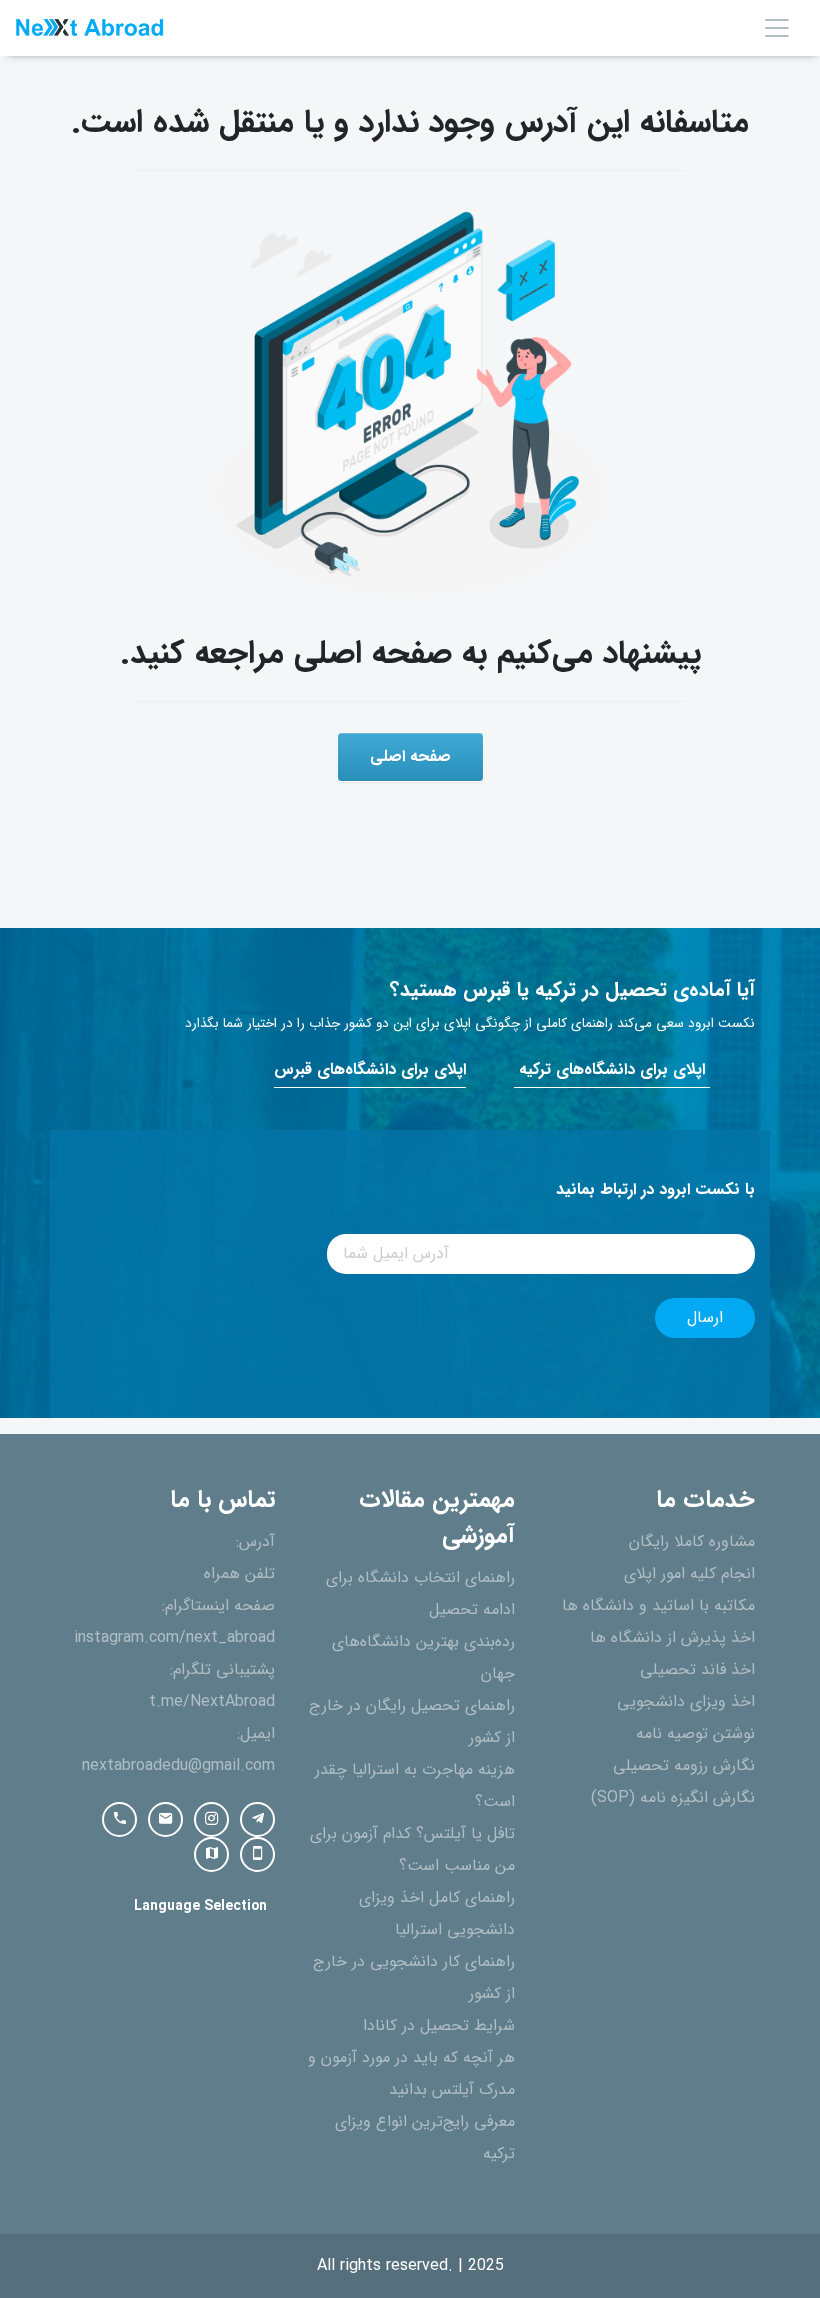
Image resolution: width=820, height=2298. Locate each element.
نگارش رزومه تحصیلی (684, 1766)
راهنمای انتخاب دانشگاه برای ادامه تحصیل (420, 1594)
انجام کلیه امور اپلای (689, 1574)
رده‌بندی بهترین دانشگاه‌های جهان (423, 1658)
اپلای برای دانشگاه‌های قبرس (370, 1070)
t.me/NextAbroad (212, 1702)
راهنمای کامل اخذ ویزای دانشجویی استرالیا (437, 1914)
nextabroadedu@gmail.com (178, 1766)
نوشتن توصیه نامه (695, 1734)
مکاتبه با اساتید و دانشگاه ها (658, 1606)
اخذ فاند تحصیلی (697, 1670)
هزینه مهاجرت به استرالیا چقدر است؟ (415, 1786)
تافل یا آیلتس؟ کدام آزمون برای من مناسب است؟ (412, 1850)
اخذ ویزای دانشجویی (686, 1702)
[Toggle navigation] (777, 28)
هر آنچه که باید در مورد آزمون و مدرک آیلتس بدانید (411, 2074)
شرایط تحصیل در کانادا (439, 2026)
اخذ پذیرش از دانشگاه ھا (672, 1638)
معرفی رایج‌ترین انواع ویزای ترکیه (425, 2138)
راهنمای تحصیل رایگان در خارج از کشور (412, 1722)
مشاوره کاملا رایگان (692, 1542)
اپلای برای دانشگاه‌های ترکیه (612, 1070)
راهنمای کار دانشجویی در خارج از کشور (414, 1978)
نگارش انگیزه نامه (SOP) (673, 1798)
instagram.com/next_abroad (174, 1638)
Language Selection (200, 1906)
